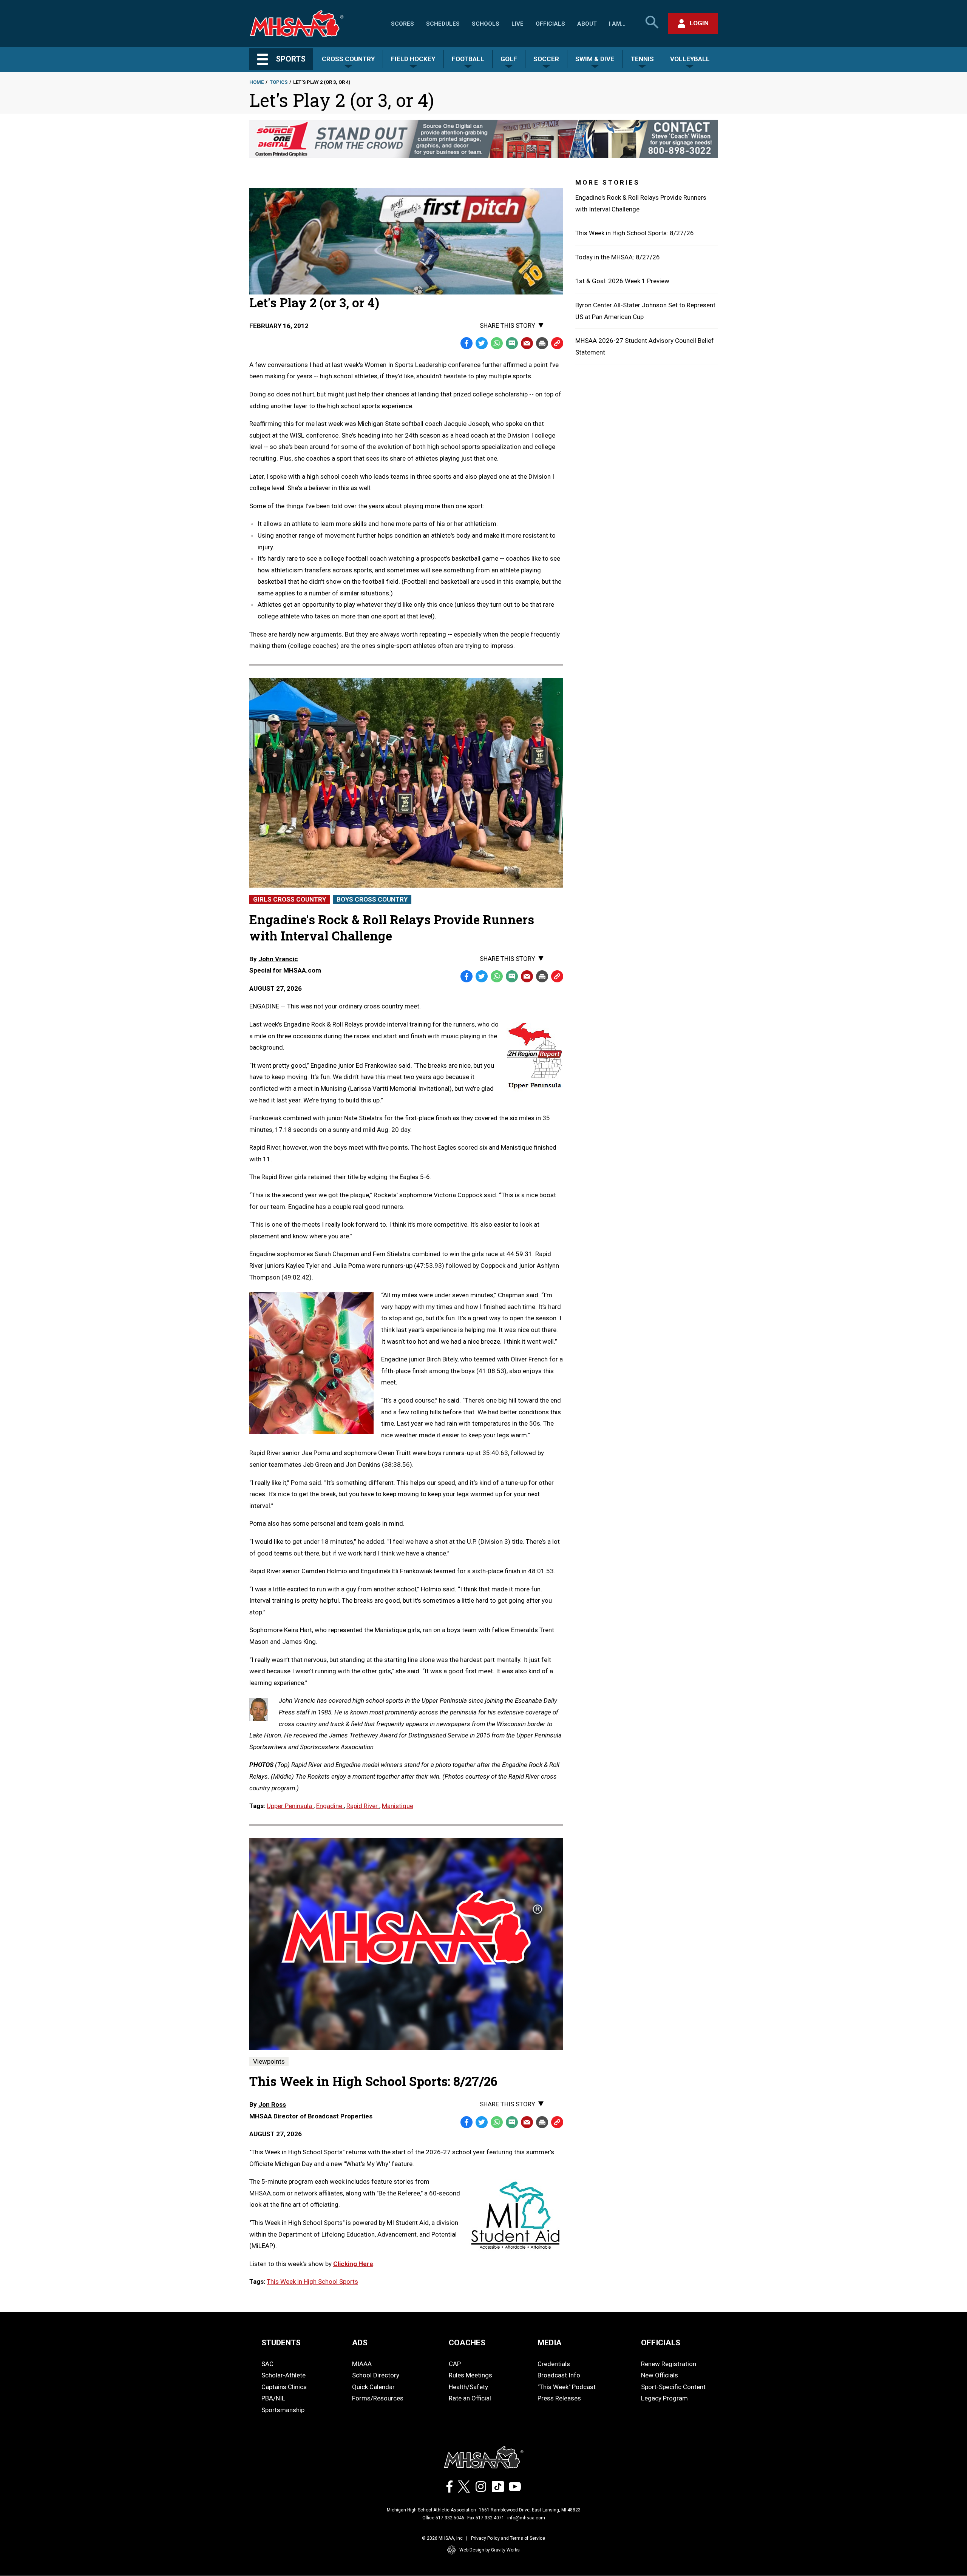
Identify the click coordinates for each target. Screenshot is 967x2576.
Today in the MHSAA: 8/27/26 (618, 257)
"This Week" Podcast (567, 2387)
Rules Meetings (470, 2375)
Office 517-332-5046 (443, 2518)
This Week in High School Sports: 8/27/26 (635, 233)
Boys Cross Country (372, 899)
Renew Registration (669, 2364)
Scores (402, 24)
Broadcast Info (559, 2375)
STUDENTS (281, 2343)
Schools (486, 24)
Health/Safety (468, 2387)
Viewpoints (269, 2061)
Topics (279, 82)
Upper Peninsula (290, 1806)
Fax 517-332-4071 (486, 2518)
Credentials (554, 2364)
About (587, 24)
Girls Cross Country (290, 899)
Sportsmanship (283, 2410)
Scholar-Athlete (283, 2375)
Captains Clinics (284, 2387)
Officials (550, 24)
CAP (455, 2364)
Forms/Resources (378, 2398)
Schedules (443, 24)
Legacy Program (664, 2398)
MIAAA (362, 2364)
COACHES (467, 2343)
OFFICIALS (661, 2343)
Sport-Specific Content (673, 2387)
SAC (267, 2364)
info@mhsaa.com (526, 2518)
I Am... (617, 24)
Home (256, 82)
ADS (360, 2343)
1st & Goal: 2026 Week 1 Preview (622, 281)
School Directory (376, 2375)
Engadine (330, 1806)
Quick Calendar (373, 2387)
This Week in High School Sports (312, 2282)
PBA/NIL (273, 2398)
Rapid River (363, 1806)
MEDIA (550, 2343)
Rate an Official (470, 2398)
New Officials (660, 2375)
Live (517, 24)
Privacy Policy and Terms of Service (508, 2538)
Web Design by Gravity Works (490, 2550)
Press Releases (559, 2398)
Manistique (398, 1806)
